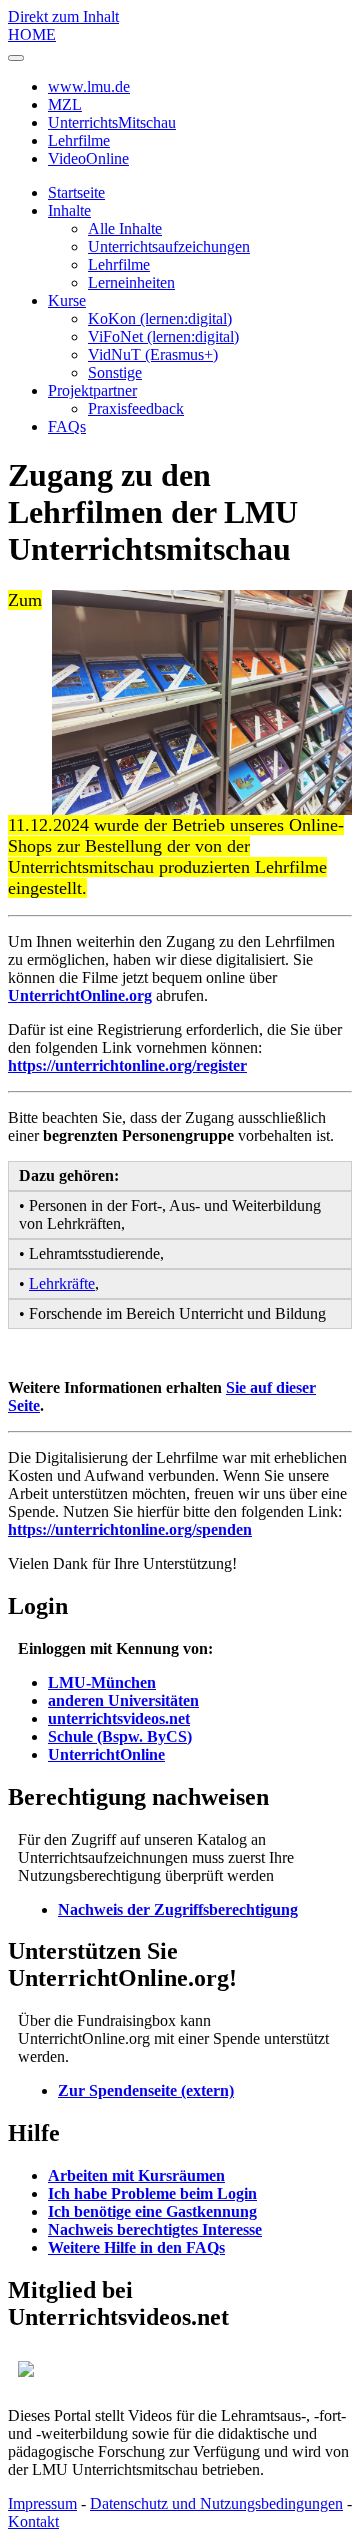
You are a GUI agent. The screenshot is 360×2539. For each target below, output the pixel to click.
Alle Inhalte (125, 228)
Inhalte (69, 210)
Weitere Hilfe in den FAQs (136, 2247)
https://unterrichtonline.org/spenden (130, 1529)
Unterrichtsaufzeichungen (169, 246)
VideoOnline (88, 158)
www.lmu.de (89, 86)
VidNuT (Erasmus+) (153, 354)
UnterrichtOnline (106, 1754)
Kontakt (33, 2521)
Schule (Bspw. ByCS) (120, 1736)
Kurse (67, 300)
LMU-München (102, 1682)
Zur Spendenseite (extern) (146, 2090)
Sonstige (115, 372)
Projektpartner (92, 390)
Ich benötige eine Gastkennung (152, 2211)
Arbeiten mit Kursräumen (136, 2175)
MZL (65, 104)
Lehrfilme (79, 140)
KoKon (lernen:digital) (160, 318)
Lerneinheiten (131, 282)
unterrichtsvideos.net (119, 1718)
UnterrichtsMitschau (112, 122)
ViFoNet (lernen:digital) (163, 336)
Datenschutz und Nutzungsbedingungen (216, 2503)
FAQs (67, 426)
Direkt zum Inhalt (63, 16)
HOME (32, 34)
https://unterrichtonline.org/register (127, 1065)
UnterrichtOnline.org (80, 995)
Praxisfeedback (136, 408)
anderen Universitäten (123, 1700)
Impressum (42, 2503)
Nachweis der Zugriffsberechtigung (178, 1909)
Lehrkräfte (62, 1283)
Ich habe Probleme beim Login (152, 2193)
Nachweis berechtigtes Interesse (155, 2229)
